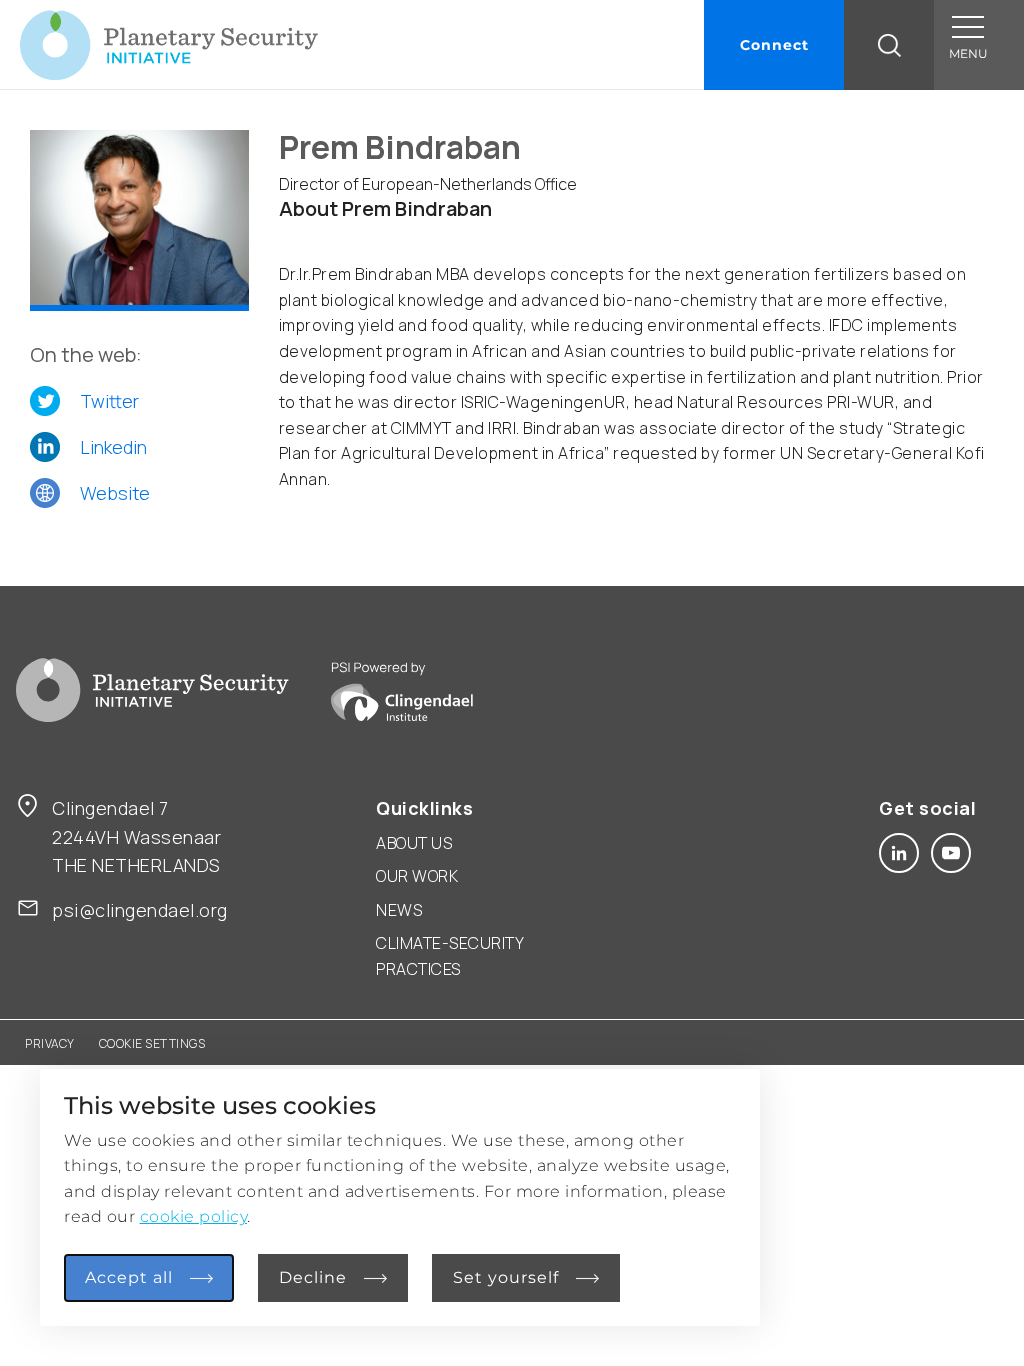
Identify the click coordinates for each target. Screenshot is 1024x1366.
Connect (774, 45)
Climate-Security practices (449, 956)
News (399, 910)
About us (414, 843)
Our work (417, 876)
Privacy (50, 1043)
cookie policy (194, 1216)
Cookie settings (152, 1043)
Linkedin (113, 447)
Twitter (109, 401)
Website (115, 493)
